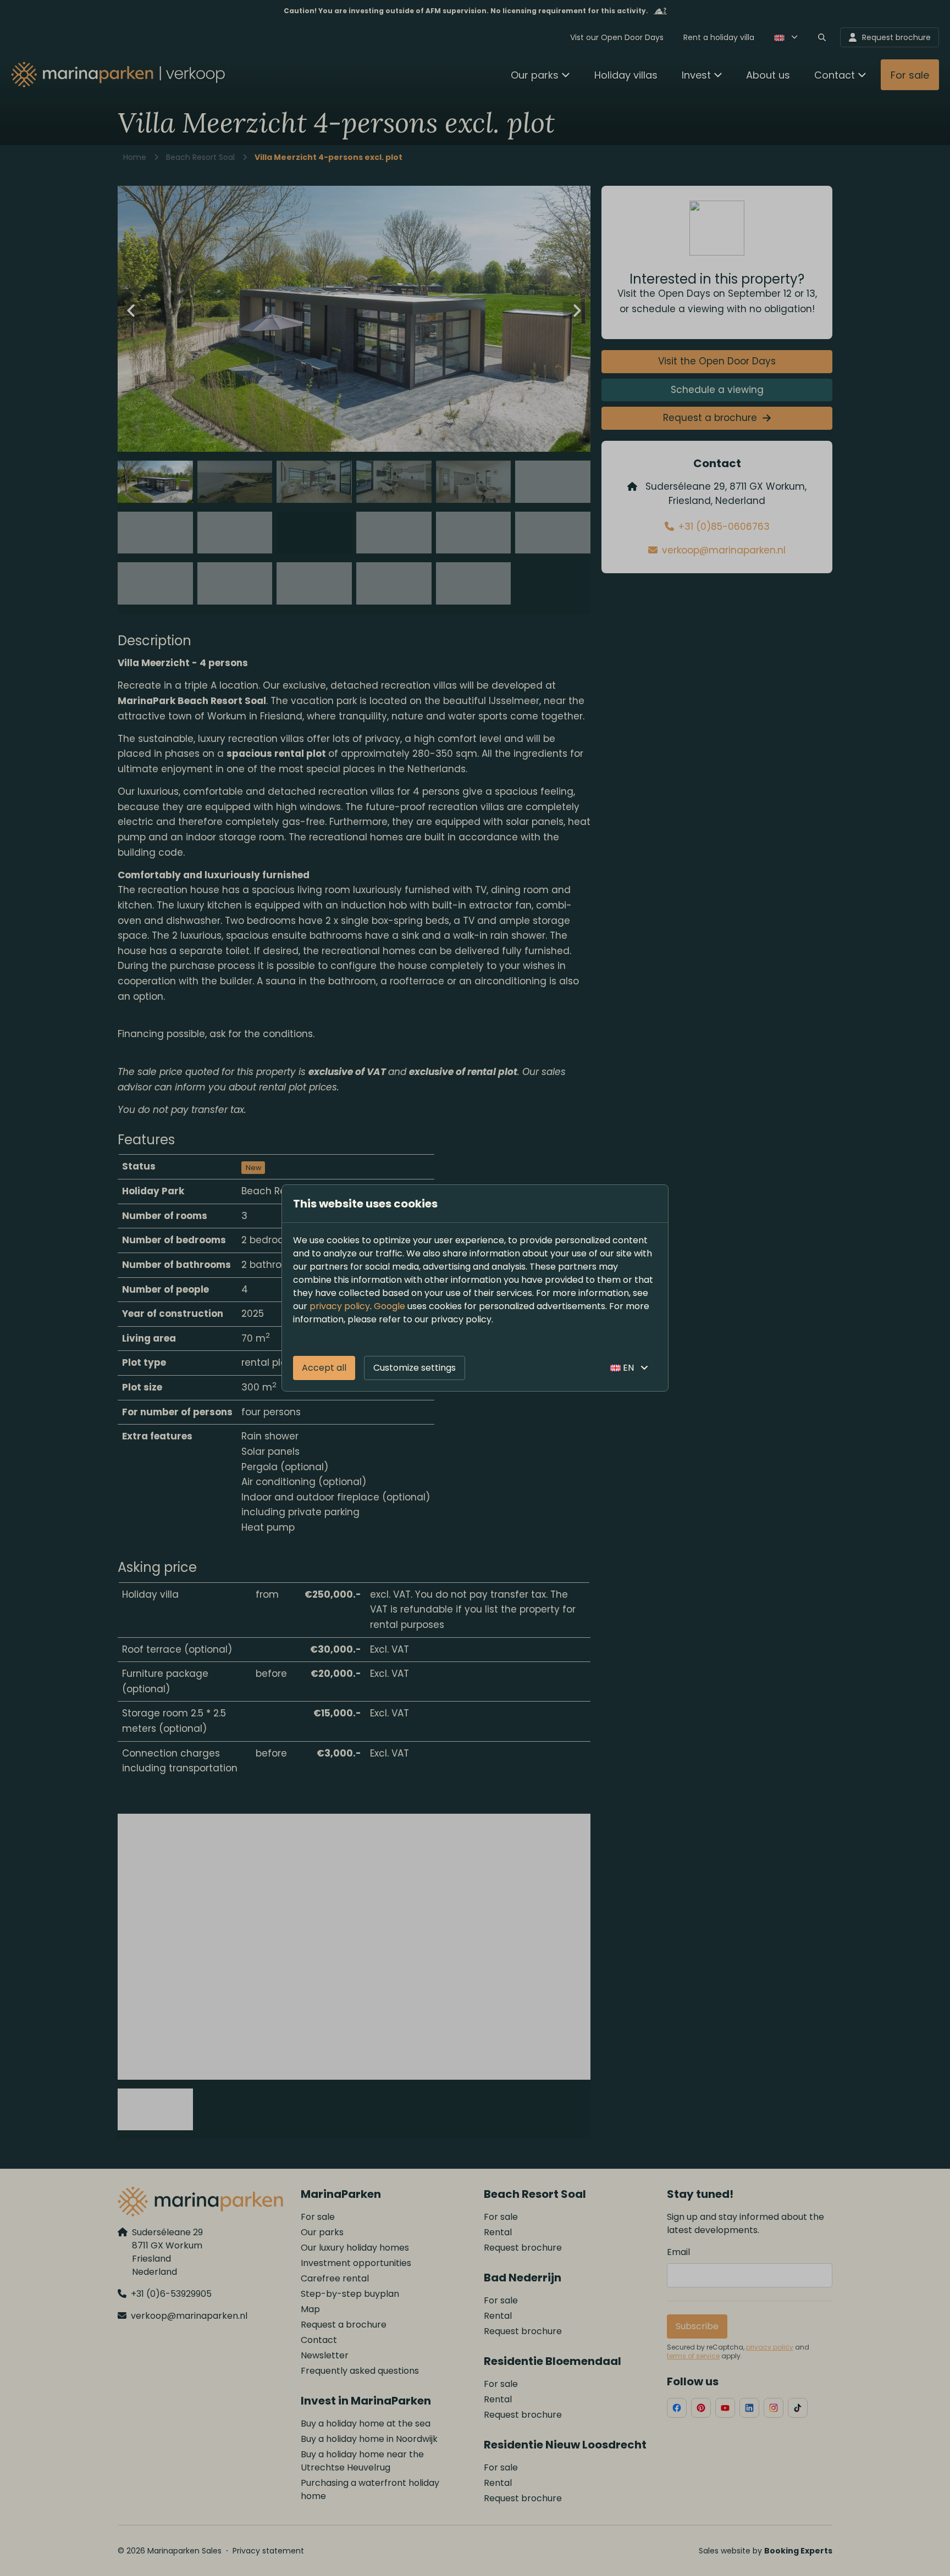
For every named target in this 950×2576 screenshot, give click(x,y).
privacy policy (340, 1306)
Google (390, 1306)
